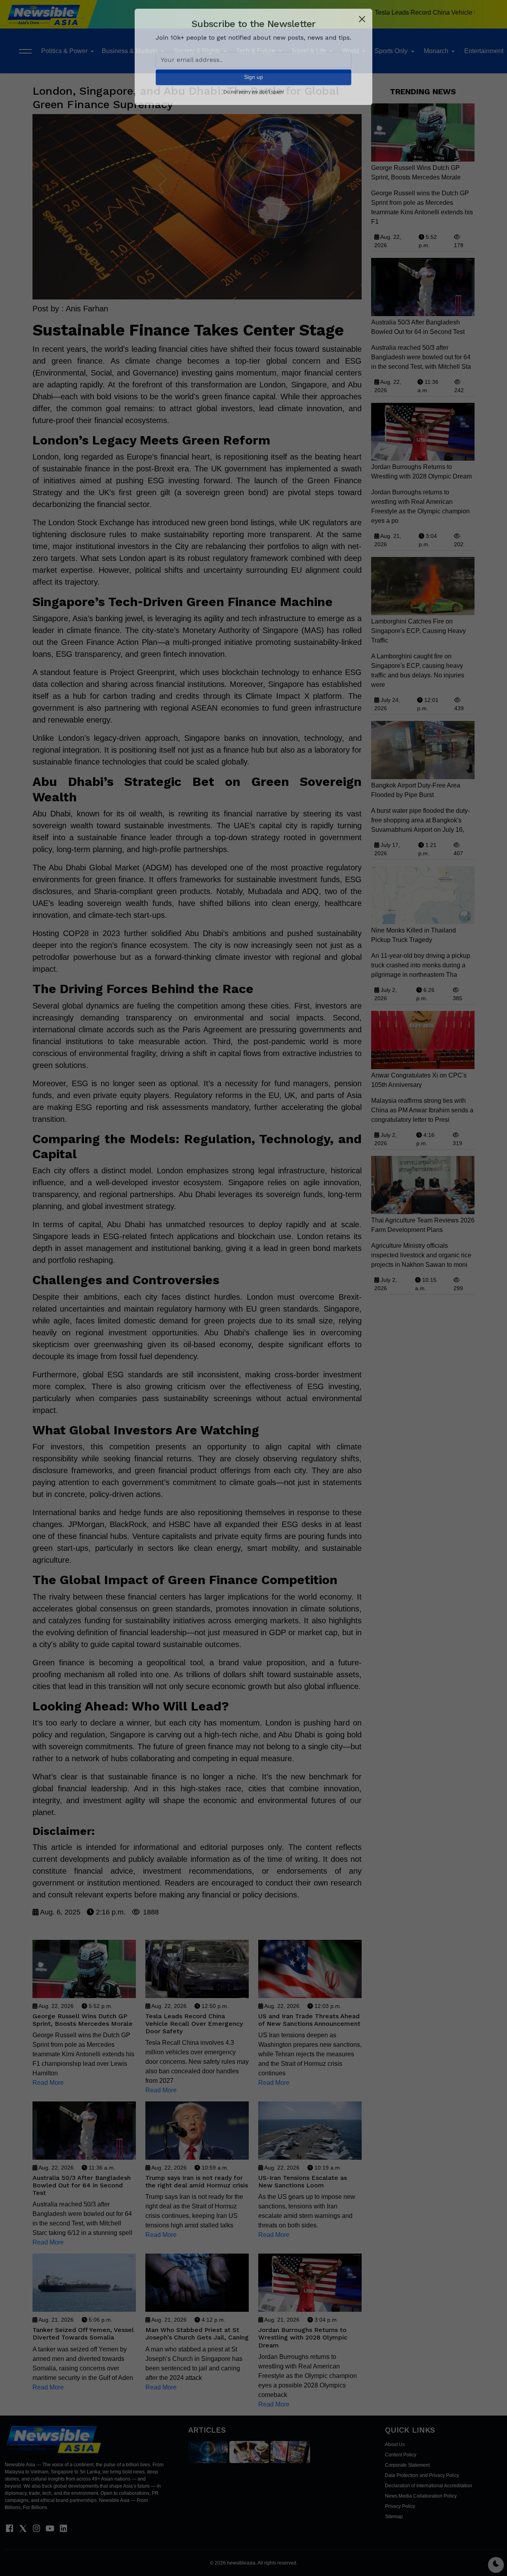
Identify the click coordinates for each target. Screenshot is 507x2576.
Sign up (253, 88)
